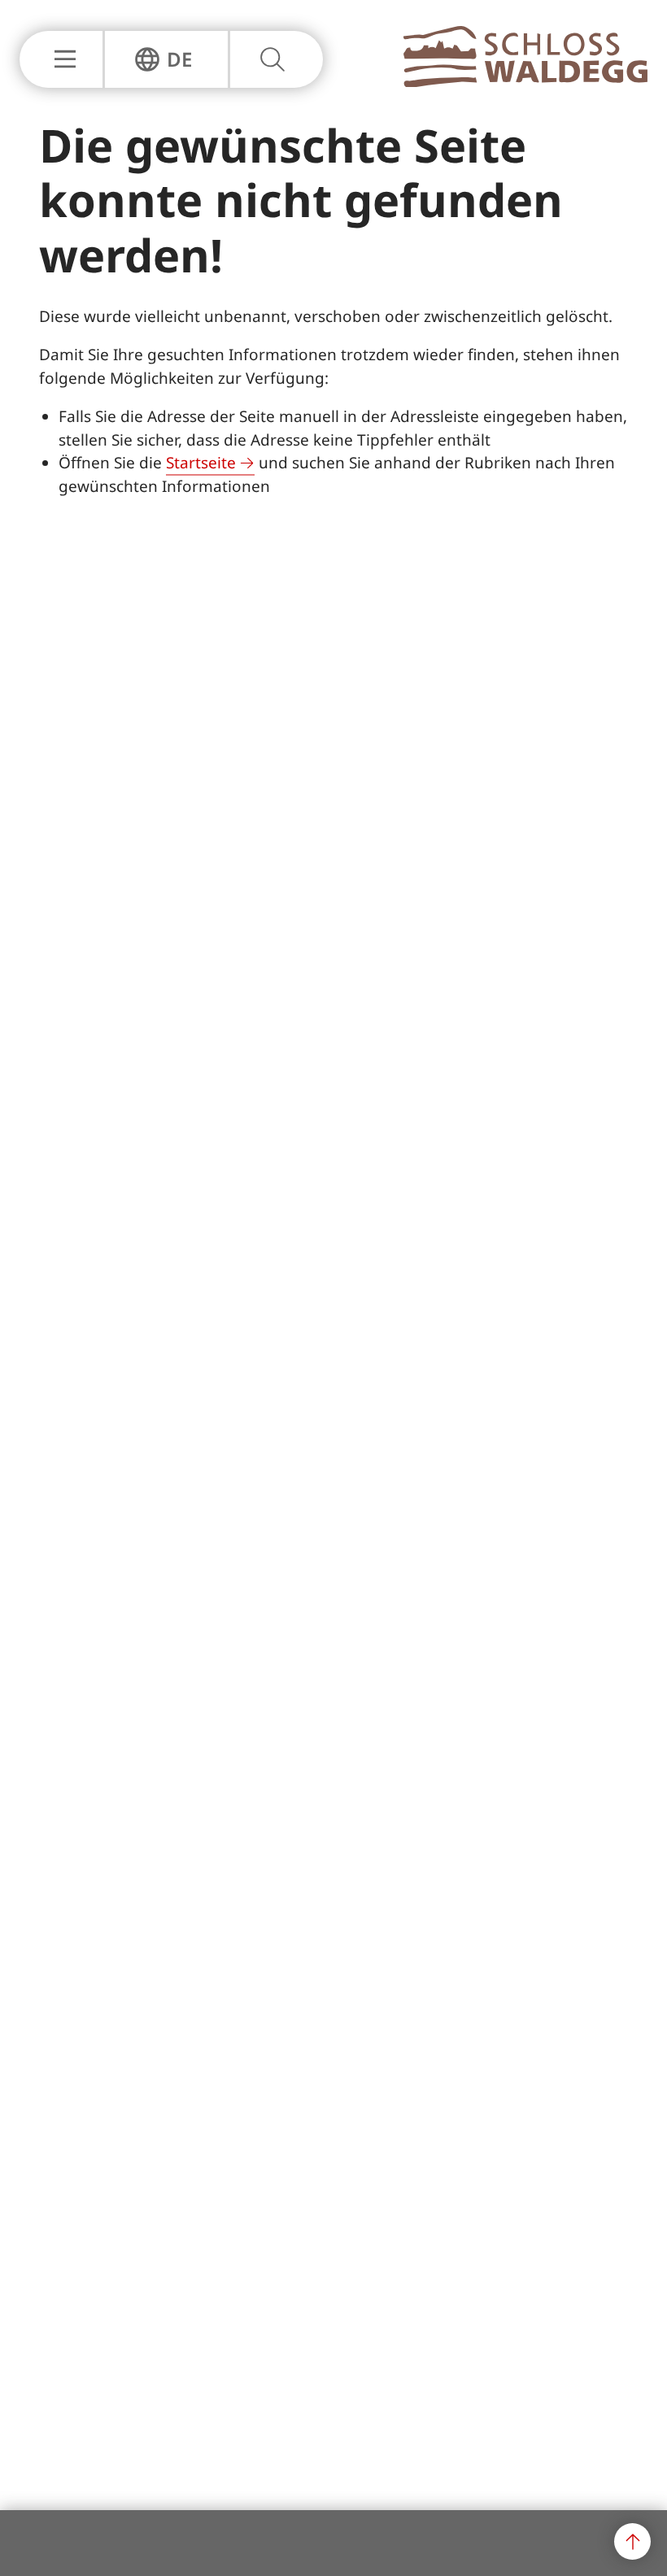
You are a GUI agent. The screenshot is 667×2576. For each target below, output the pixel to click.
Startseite (201, 463)
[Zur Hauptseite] (525, 82)
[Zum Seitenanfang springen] (632, 2541)
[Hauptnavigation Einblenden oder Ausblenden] (61, 59)
